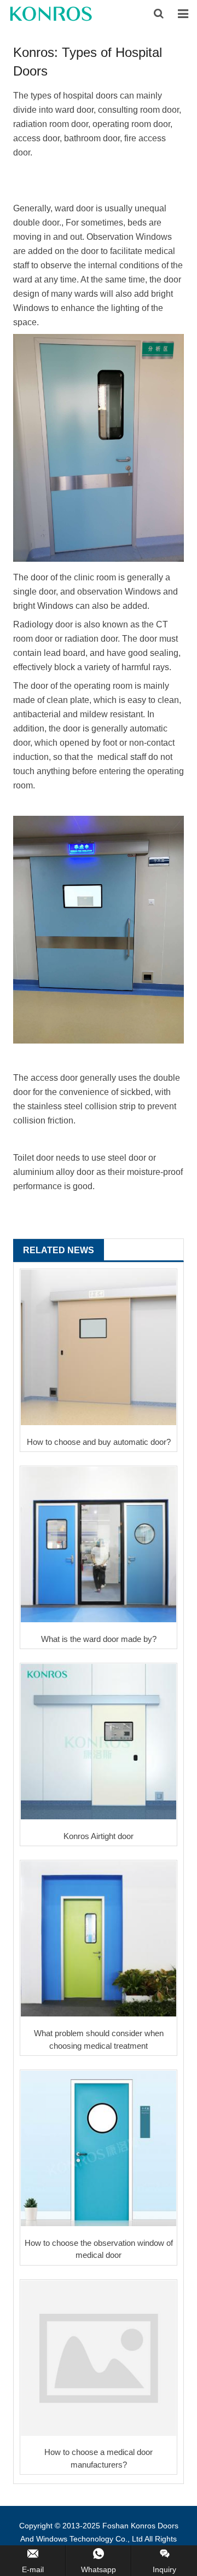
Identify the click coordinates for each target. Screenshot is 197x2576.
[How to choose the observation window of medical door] (99, 2148)
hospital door (88, 96)
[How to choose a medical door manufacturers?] (99, 2358)
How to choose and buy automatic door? (99, 1442)
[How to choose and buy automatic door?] (99, 1347)
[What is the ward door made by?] (99, 1545)
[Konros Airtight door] (99, 1742)
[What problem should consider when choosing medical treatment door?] (99, 1939)
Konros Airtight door (99, 1836)
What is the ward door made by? (99, 1639)
